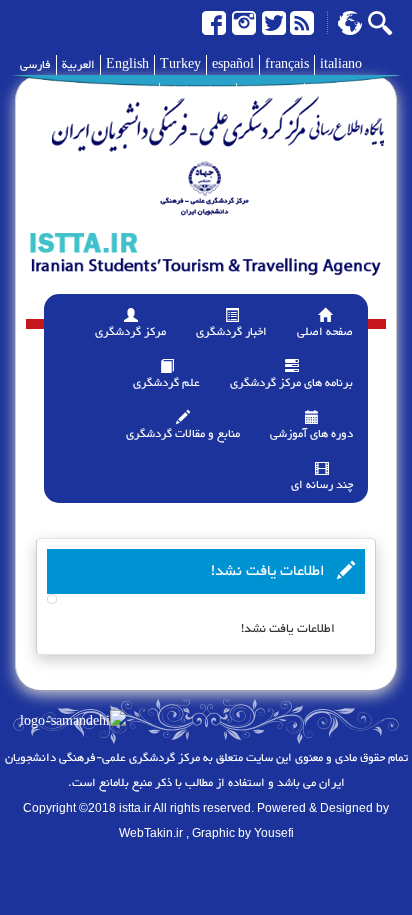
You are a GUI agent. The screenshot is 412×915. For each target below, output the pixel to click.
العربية (78, 65)
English (127, 65)
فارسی (35, 65)
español (233, 65)
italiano (341, 65)
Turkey (180, 65)
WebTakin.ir (151, 833)
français (287, 65)
